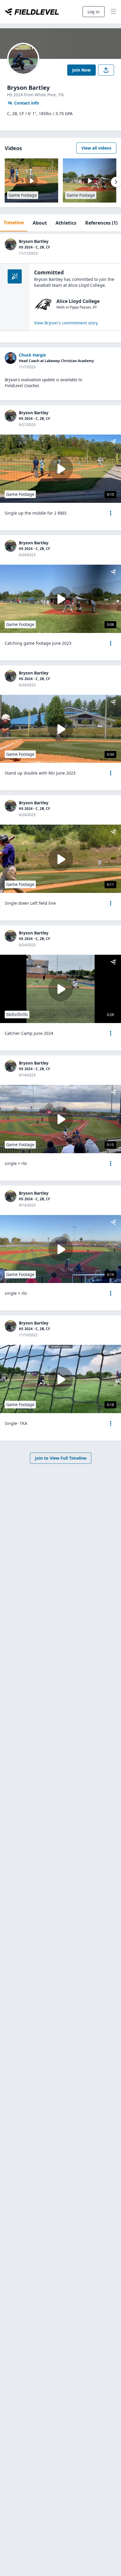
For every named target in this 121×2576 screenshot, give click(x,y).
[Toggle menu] (113, 12)
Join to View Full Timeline (61, 1458)
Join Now (81, 70)
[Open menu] (111, 513)
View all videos (96, 148)
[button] (111, 513)
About (40, 223)
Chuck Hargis (32, 355)
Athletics (66, 223)
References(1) (101, 223)
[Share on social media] (106, 70)
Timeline (14, 223)
